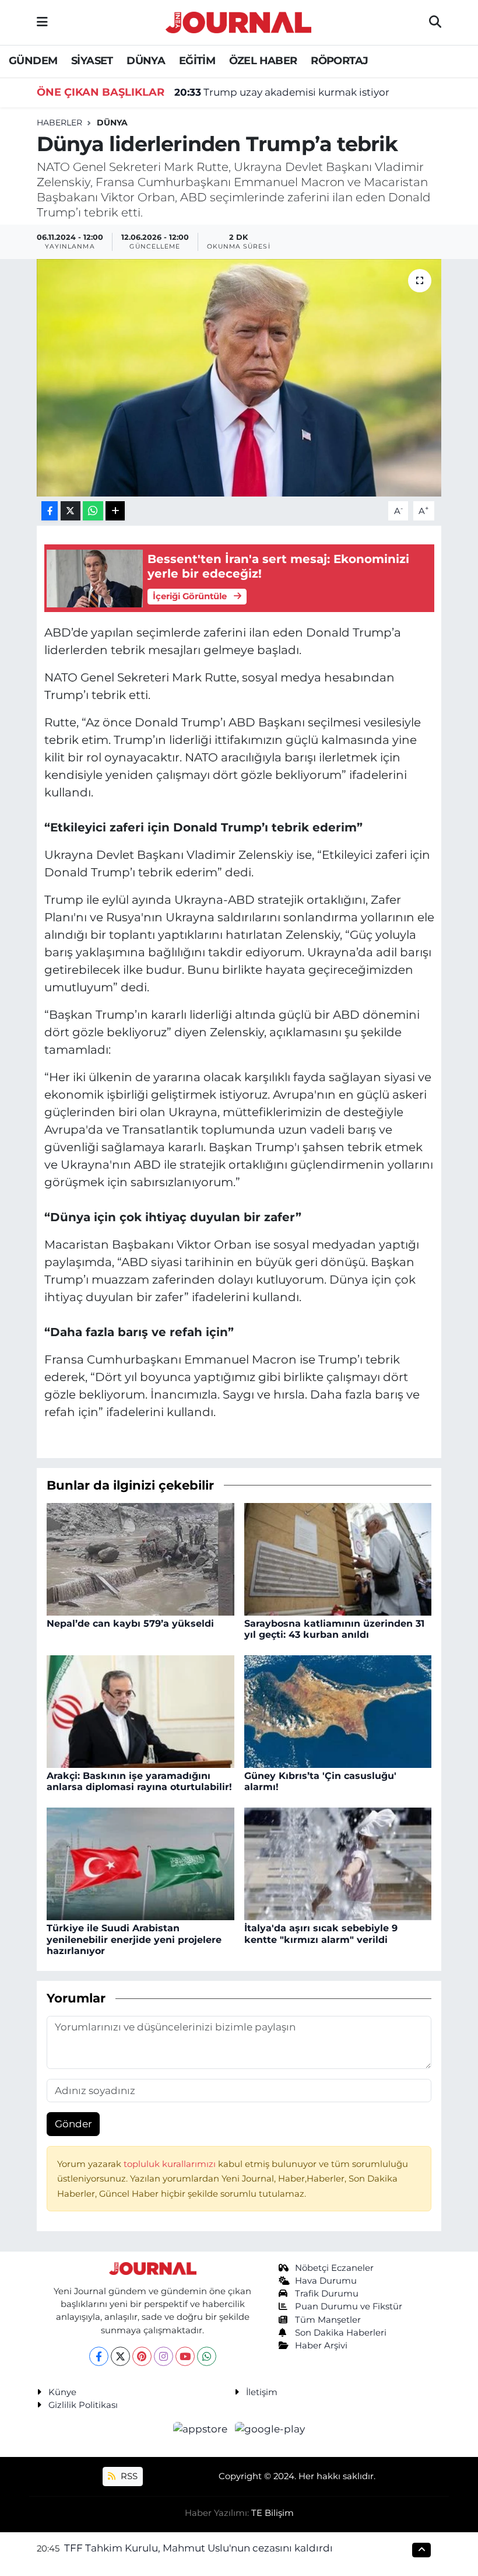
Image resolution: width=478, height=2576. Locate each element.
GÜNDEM (33, 61)
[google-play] (270, 2429)
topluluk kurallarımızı (171, 2164)
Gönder (73, 2124)
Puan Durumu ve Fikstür (349, 2306)
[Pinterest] (142, 2356)
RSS (128, 2476)
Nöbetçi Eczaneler (334, 2268)
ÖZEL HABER (263, 61)
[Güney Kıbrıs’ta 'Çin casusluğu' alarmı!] (338, 1711)
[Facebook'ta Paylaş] (50, 511)
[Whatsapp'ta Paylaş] (93, 511)
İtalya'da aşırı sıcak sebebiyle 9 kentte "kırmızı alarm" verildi (321, 1934)
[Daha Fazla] (115, 511)
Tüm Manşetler (328, 2320)
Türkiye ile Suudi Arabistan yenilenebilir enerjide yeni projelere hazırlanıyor (134, 1939)
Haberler (59, 123)
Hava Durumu (326, 2281)
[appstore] (202, 2429)
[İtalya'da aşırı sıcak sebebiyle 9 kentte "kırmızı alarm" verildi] (338, 1863)
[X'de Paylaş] (71, 511)
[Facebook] (99, 2356)
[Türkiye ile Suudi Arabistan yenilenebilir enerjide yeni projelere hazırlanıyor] (140, 1863)
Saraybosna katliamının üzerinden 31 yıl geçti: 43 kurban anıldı (334, 1629)
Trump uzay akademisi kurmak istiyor (282, 92)
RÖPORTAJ (339, 61)
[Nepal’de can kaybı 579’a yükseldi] (140, 1558)
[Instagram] (164, 2356)
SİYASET (92, 61)
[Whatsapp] (207, 2356)
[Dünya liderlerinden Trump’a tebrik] (239, 378)
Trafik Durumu (327, 2294)
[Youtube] (185, 2356)
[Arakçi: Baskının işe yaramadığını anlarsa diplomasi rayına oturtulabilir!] (140, 1711)
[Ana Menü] (42, 22)
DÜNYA (146, 61)
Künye (62, 2392)
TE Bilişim (273, 2513)
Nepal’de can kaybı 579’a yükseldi (130, 1623)
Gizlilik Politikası (83, 2405)
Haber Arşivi (321, 2346)
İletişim (262, 2392)
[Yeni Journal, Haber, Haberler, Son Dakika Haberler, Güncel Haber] (238, 21)
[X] (120, 2356)
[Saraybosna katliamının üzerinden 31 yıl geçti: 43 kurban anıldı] (338, 1558)
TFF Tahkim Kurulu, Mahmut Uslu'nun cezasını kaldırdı (198, 2548)
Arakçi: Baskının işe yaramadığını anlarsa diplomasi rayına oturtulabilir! (139, 1781)
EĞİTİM (197, 61)
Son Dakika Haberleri (341, 2333)
